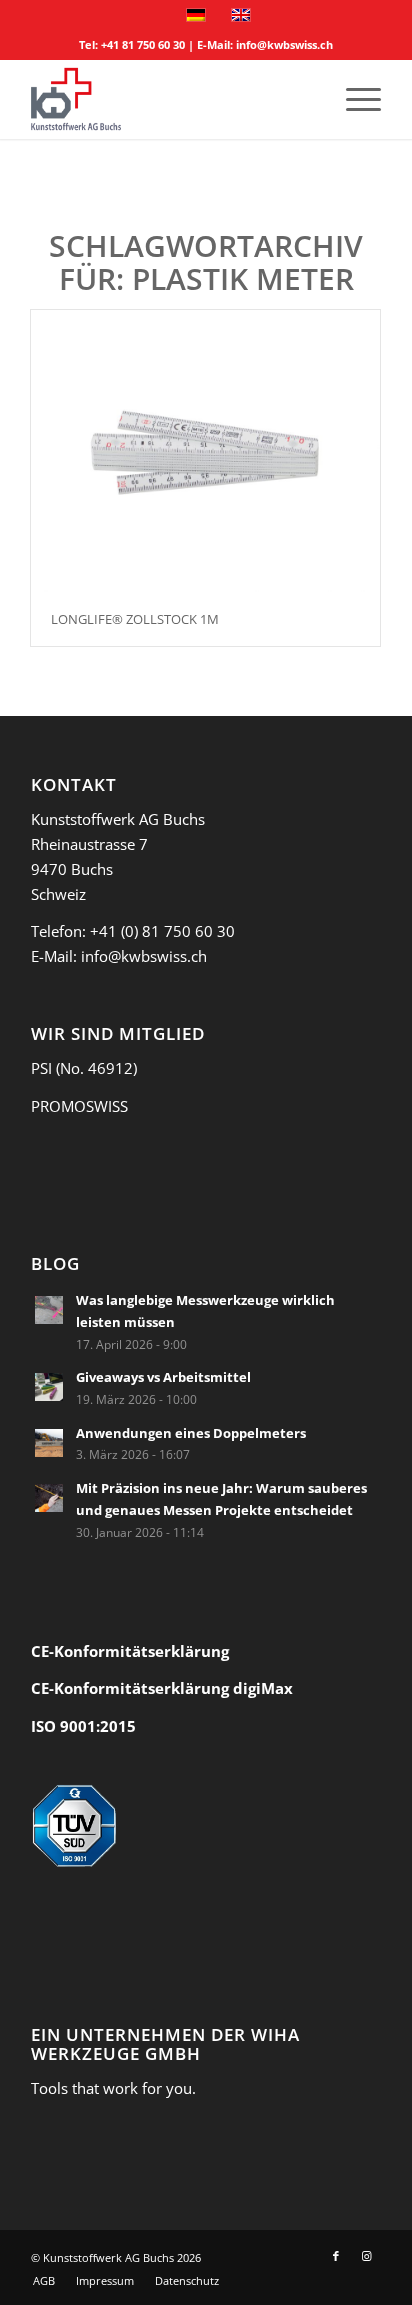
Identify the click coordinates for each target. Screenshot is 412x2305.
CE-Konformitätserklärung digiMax (162, 1688)
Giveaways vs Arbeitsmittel (163, 1377)
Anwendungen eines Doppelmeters (191, 1433)
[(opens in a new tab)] (49, 1310)
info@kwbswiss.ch (284, 44)
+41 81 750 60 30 (143, 44)
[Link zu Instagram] (366, 2256)
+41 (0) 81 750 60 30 (162, 931)
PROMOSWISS (79, 1106)
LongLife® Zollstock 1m (135, 619)
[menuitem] (353, 99)
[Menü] (353, 99)
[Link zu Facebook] (336, 2256)
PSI (41, 1068)
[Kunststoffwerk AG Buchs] (171, 99)
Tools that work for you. (113, 2088)
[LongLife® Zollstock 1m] (205, 451)
